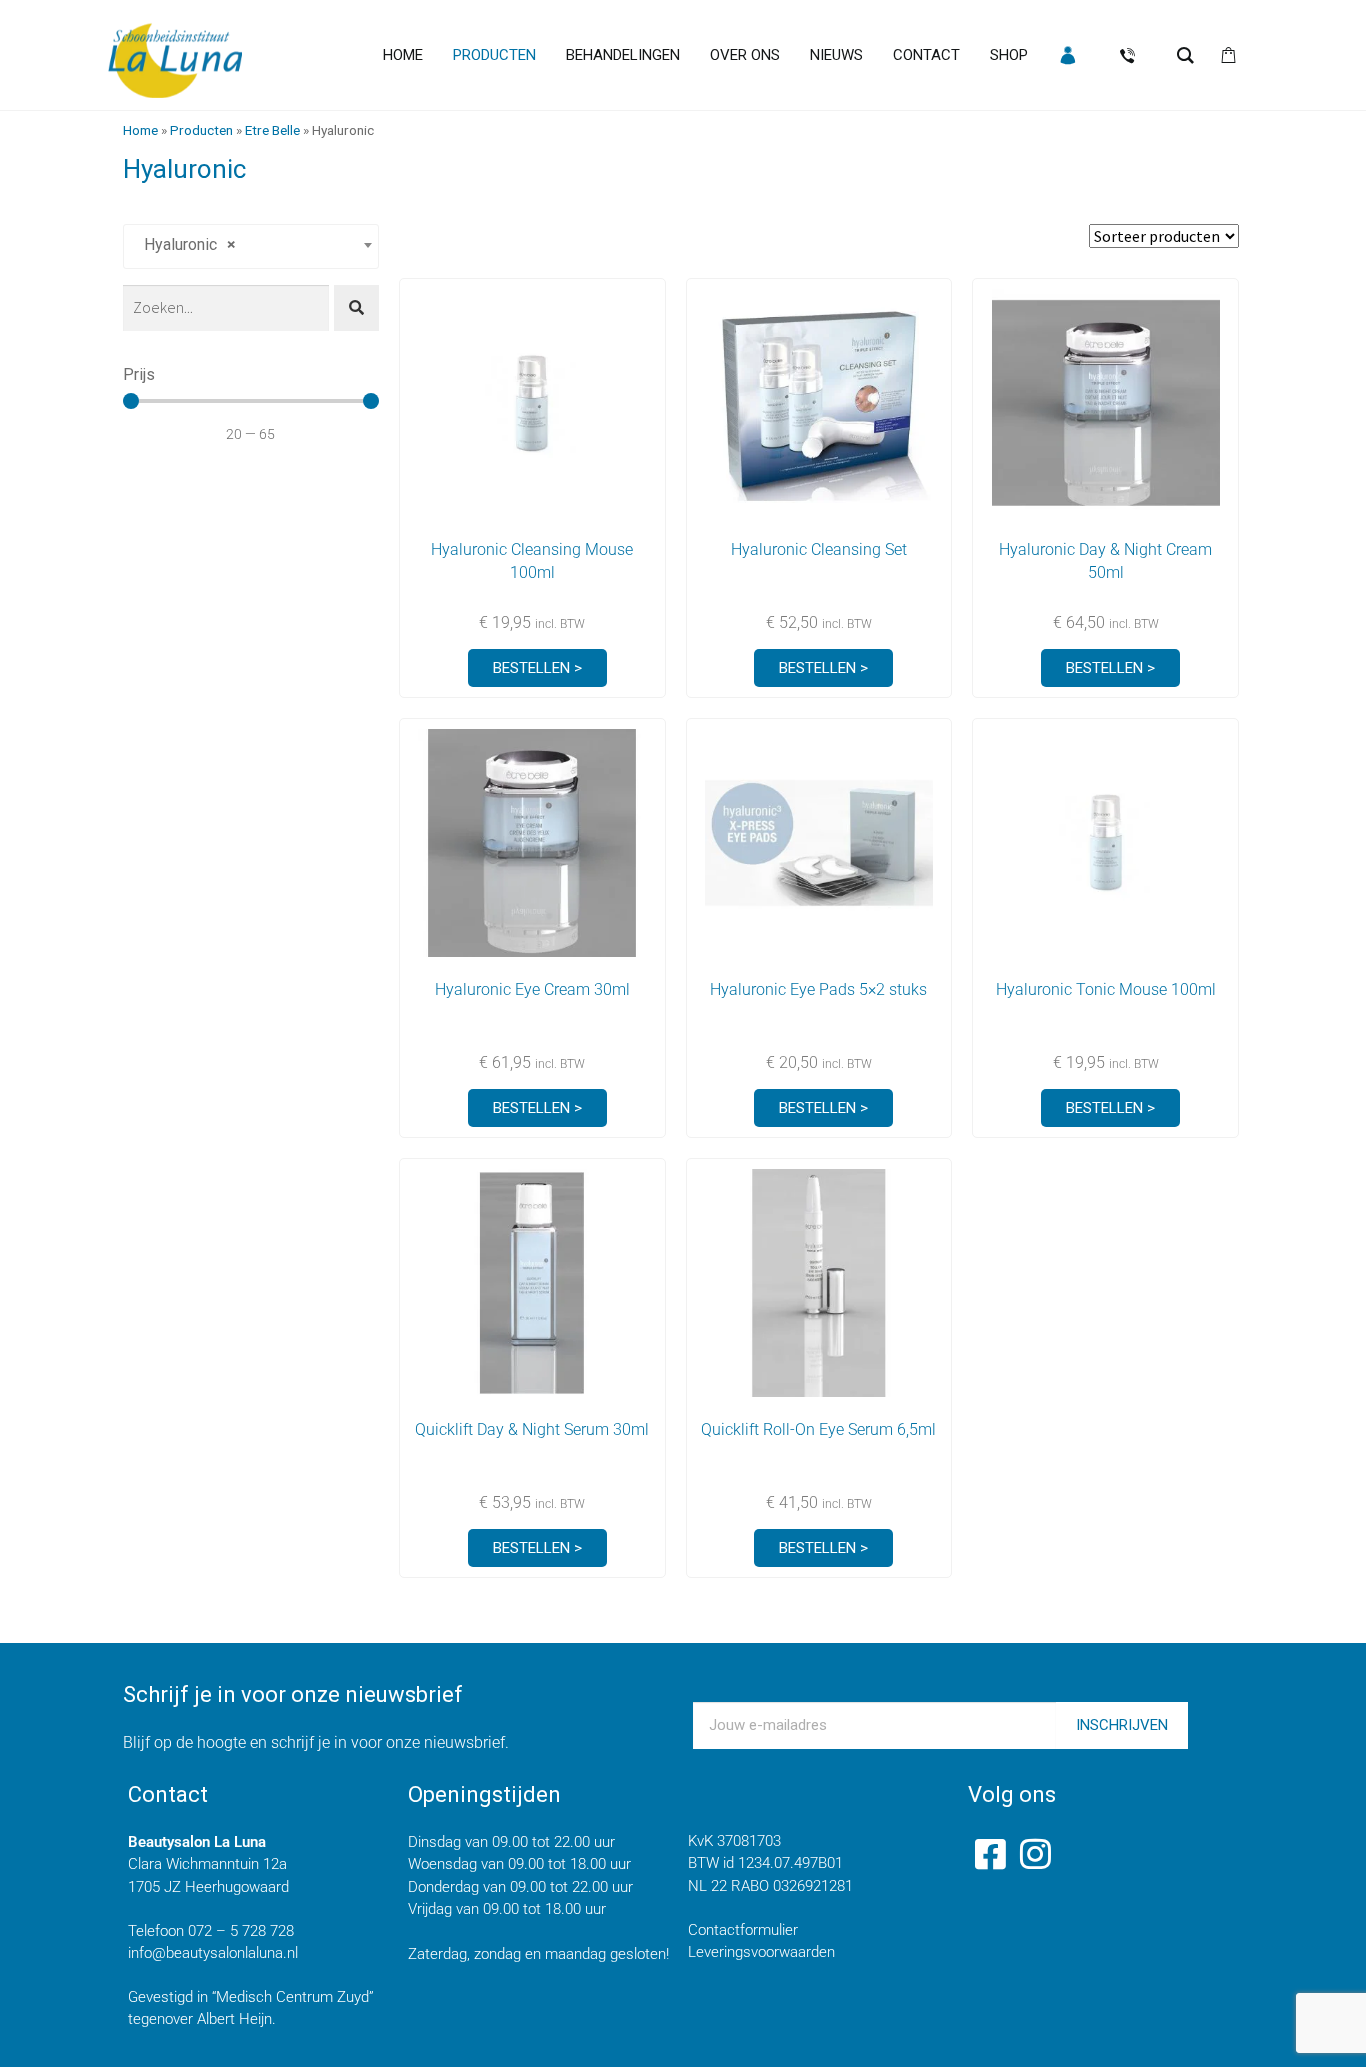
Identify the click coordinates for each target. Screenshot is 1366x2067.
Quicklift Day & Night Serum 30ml (532, 1429)
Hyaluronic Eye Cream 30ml (532, 989)
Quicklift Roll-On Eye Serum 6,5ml (818, 1429)
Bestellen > (537, 668)
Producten (201, 130)
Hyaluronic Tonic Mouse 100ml (1106, 989)
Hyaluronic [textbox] (184, 244)
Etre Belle (272, 130)
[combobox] (251, 246)
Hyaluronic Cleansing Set (819, 549)
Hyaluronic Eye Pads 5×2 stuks (818, 989)
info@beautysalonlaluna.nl (213, 1953)
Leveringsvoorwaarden (761, 1952)
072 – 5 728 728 (241, 1931)
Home (140, 130)
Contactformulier (743, 1930)
